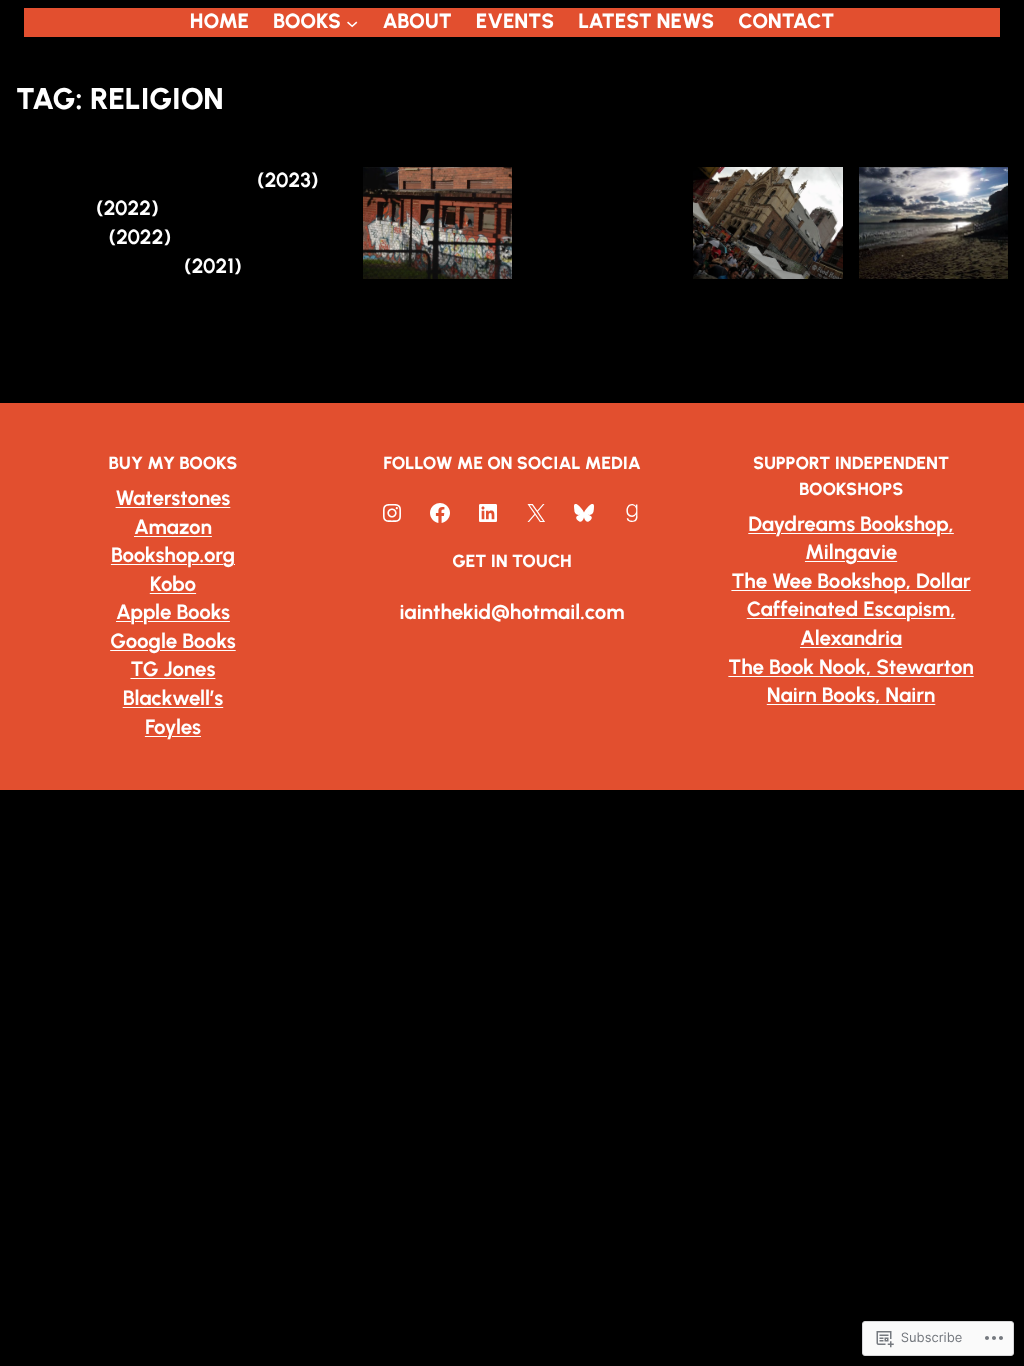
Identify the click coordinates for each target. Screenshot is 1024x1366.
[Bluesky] (584, 513)
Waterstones (173, 498)
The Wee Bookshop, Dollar (850, 581)
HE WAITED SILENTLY (96, 266)
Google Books (173, 641)
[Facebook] (440, 513)
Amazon (173, 527)
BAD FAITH (58, 237)
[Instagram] (392, 513)
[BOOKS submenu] (352, 22)
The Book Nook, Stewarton (850, 667)
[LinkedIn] (488, 513)
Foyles (173, 727)
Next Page (960, 388)
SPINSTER (52, 208)
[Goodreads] (632, 513)
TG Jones (172, 669)
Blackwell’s (173, 698)
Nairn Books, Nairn (851, 695)
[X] (536, 513)
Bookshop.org (173, 555)
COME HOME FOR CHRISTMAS (132, 180)
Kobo (173, 584)
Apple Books (173, 612)
